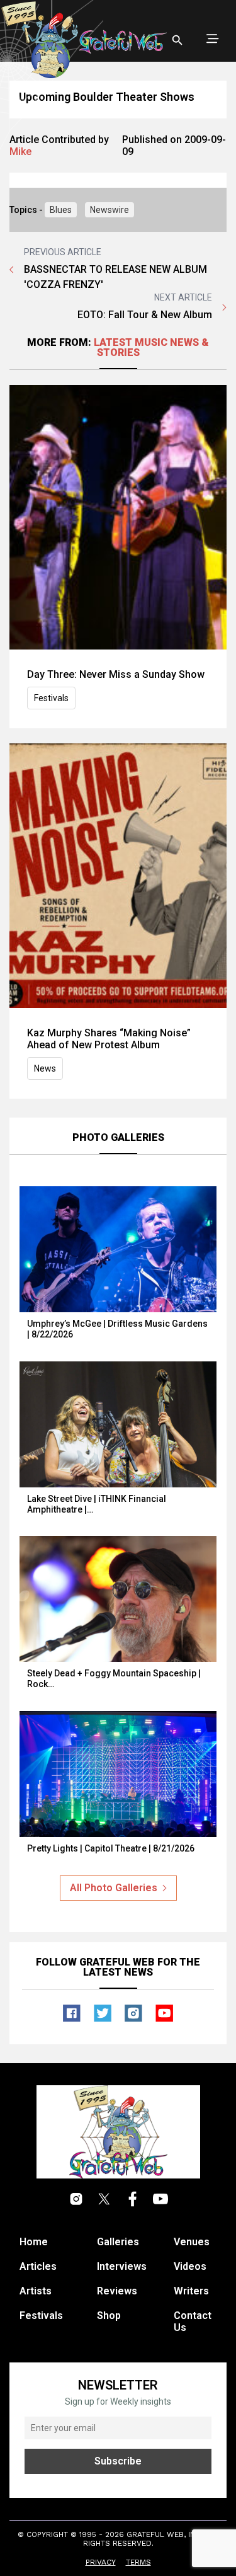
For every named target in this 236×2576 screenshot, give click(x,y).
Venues (192, 2242)
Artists (36, 2291)
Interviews (122, 2266)
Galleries (118, 2242)
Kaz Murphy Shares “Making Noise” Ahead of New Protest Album (109, 1039)
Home (34, 2242)
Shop (109, 2316)
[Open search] (177, 40)
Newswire (110, 210)
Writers (191, 2291)
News (45, 1068)
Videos (190, 2266)
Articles (38, 2266)
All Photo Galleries (114, 1888)
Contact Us (193, 2321)
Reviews (117, 2291)
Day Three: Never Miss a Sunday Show (116, 674)
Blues (61, 210)
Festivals (51, 698)
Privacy (101, 2562)
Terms (138, 2562)
